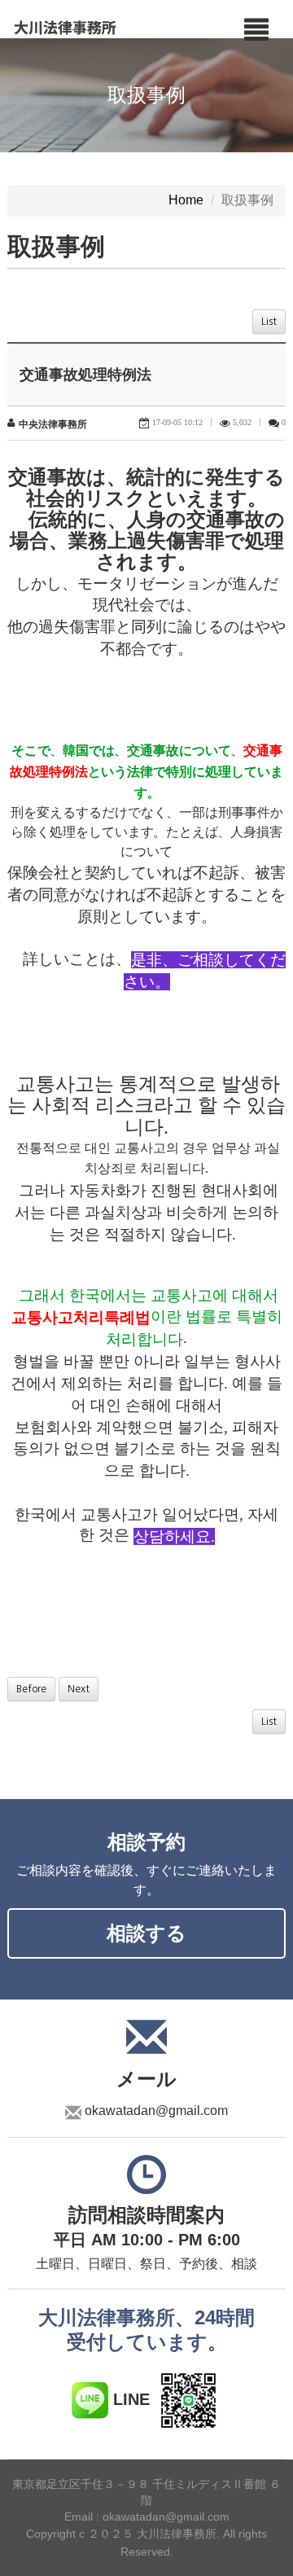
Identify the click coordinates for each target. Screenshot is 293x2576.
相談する (146, 1933)
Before (31, 1689)
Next (79, 1689)
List (269, 322)
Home (186, 201)
